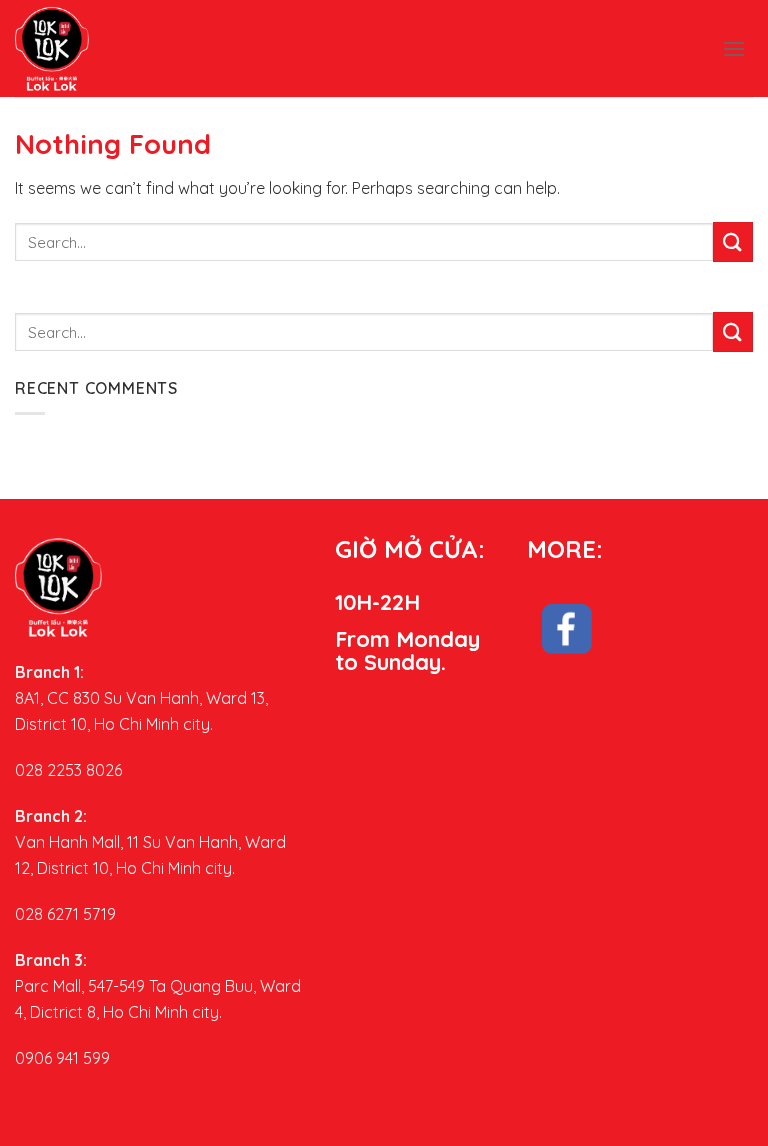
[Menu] (734, 48)
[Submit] (733, 241)
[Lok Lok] (75, 48)
